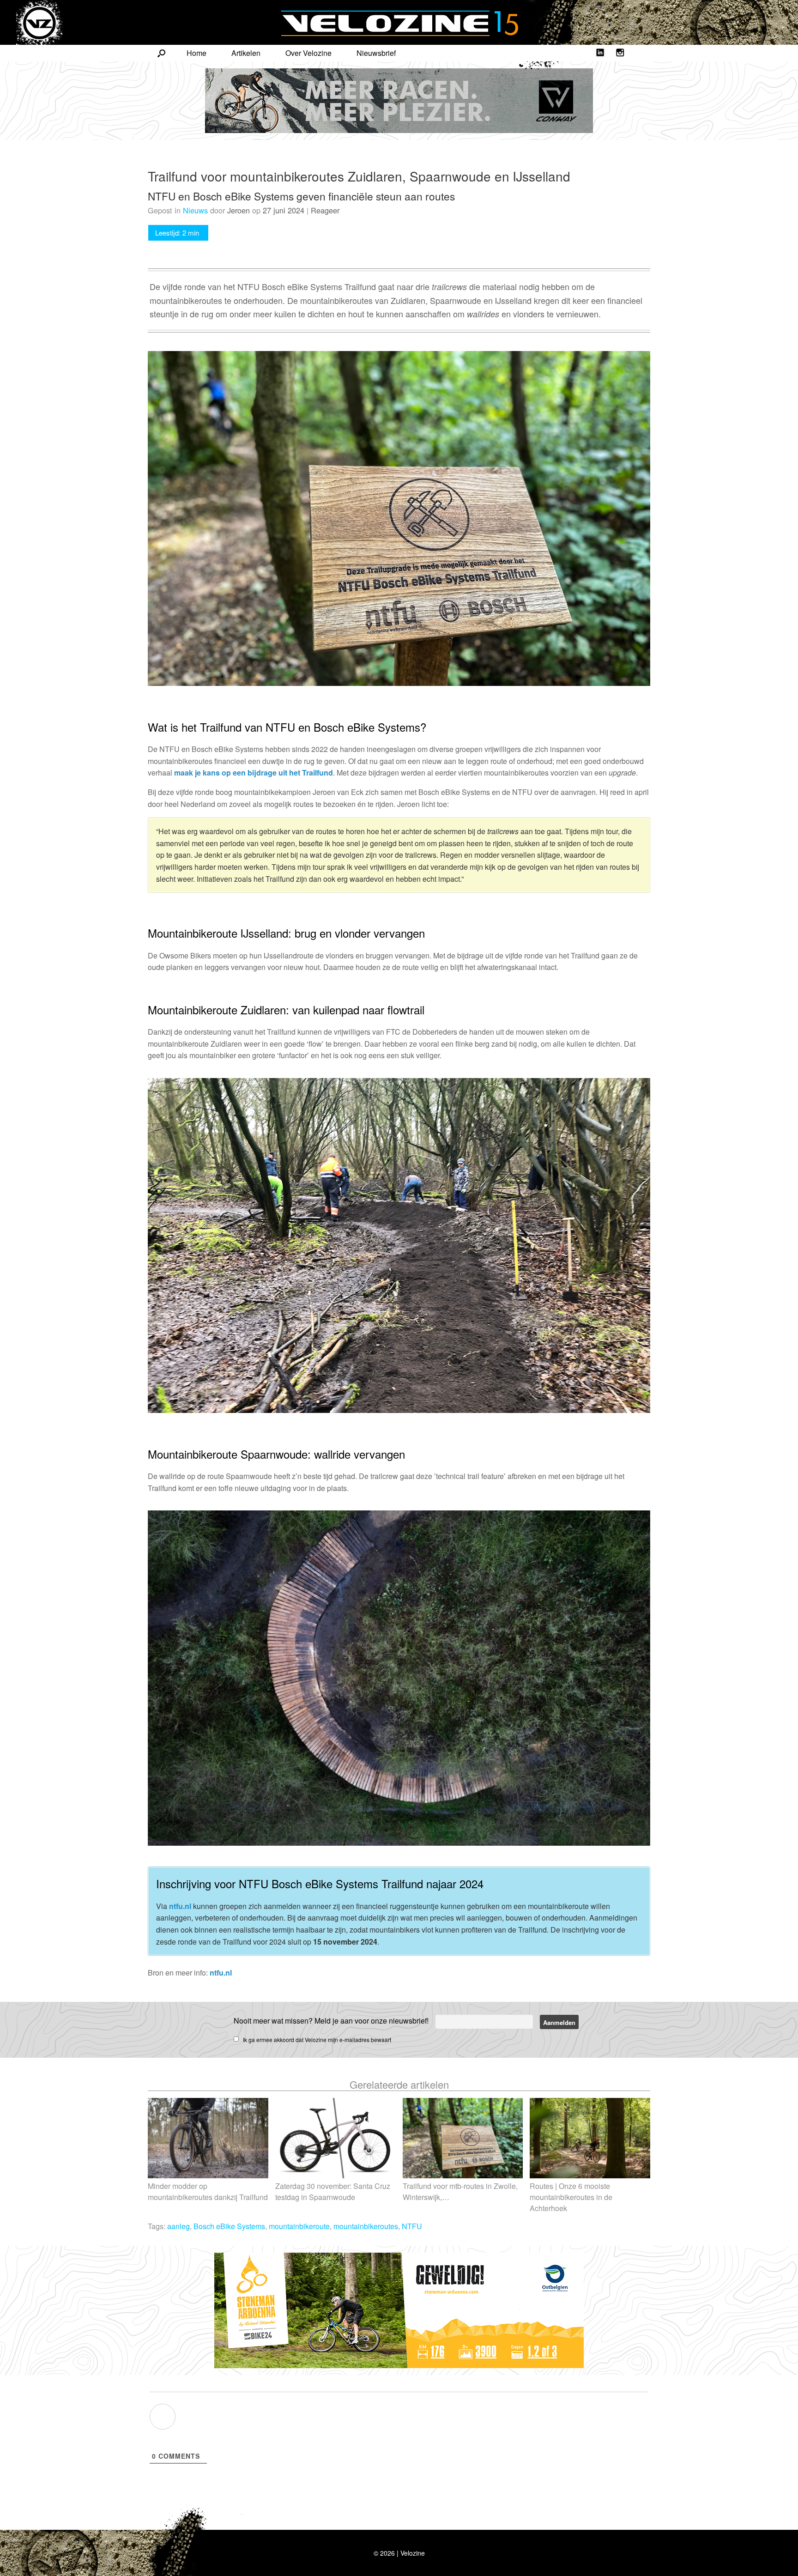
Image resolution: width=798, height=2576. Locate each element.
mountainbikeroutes (366, 2226)
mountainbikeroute (299, 2226)
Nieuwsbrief (376, 53)
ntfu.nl (180, 1906)
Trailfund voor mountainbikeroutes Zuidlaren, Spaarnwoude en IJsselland (359, 176)
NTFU (412, 2226)
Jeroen (239, 210)
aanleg (178, 2226)
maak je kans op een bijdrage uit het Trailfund (254, 773)
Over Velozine (308, 53)
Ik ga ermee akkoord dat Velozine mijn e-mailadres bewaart (317, 2040)
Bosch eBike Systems (229, 2226)
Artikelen (246, 53)
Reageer (325, 210)
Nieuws (195, 210)
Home (196, 53)
